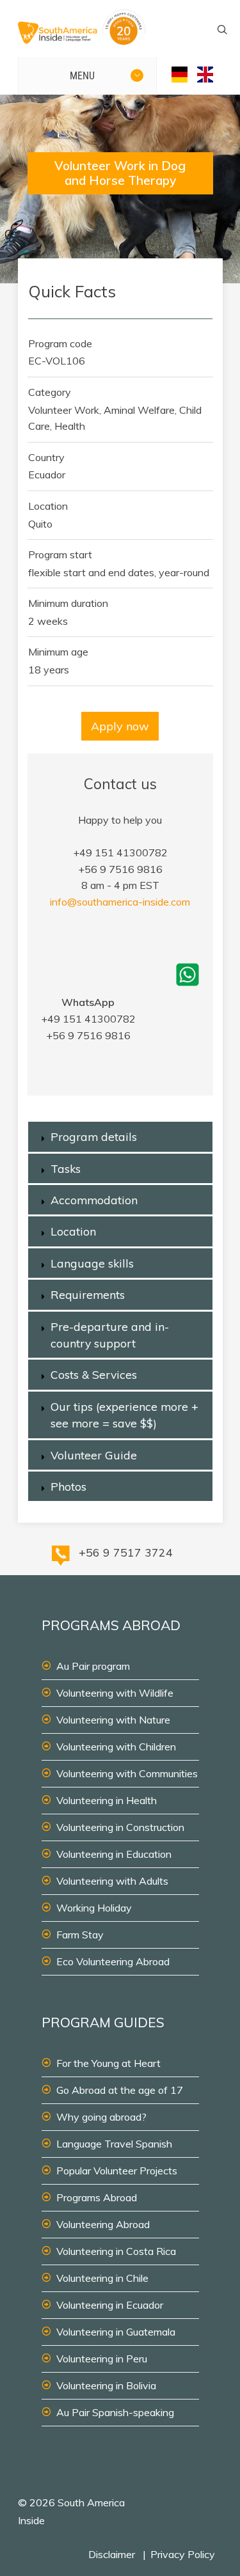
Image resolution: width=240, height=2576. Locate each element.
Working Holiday (94, 1908)
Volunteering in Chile (102, 2278)
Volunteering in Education (114, 1854)
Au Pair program (93, 1666)
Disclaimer (112, 2554)
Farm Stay (80, 1935)
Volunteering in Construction (120, 1827)
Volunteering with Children (116, 1747)
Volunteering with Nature (113, 1720)
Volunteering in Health (107, 1800)
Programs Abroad (97, 2197)
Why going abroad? (101, 2117)
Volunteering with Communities (127, 1773)
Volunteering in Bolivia (106, 2385)
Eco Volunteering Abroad (113, 1961)
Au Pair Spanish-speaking (115, 2412)
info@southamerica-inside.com (120, 902)
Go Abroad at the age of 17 (120, 2090)
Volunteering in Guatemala (116, 2332)
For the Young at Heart (108, 2063)
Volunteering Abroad (103, 2224)
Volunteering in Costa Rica (116, 2251)
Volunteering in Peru (102, 2359)
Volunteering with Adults (112, 1881)
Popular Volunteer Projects (117, 2171)
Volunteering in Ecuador (110, 2305)
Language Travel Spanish (114, 2144)
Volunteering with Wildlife (115, 1693)
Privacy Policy (183, 2554)
